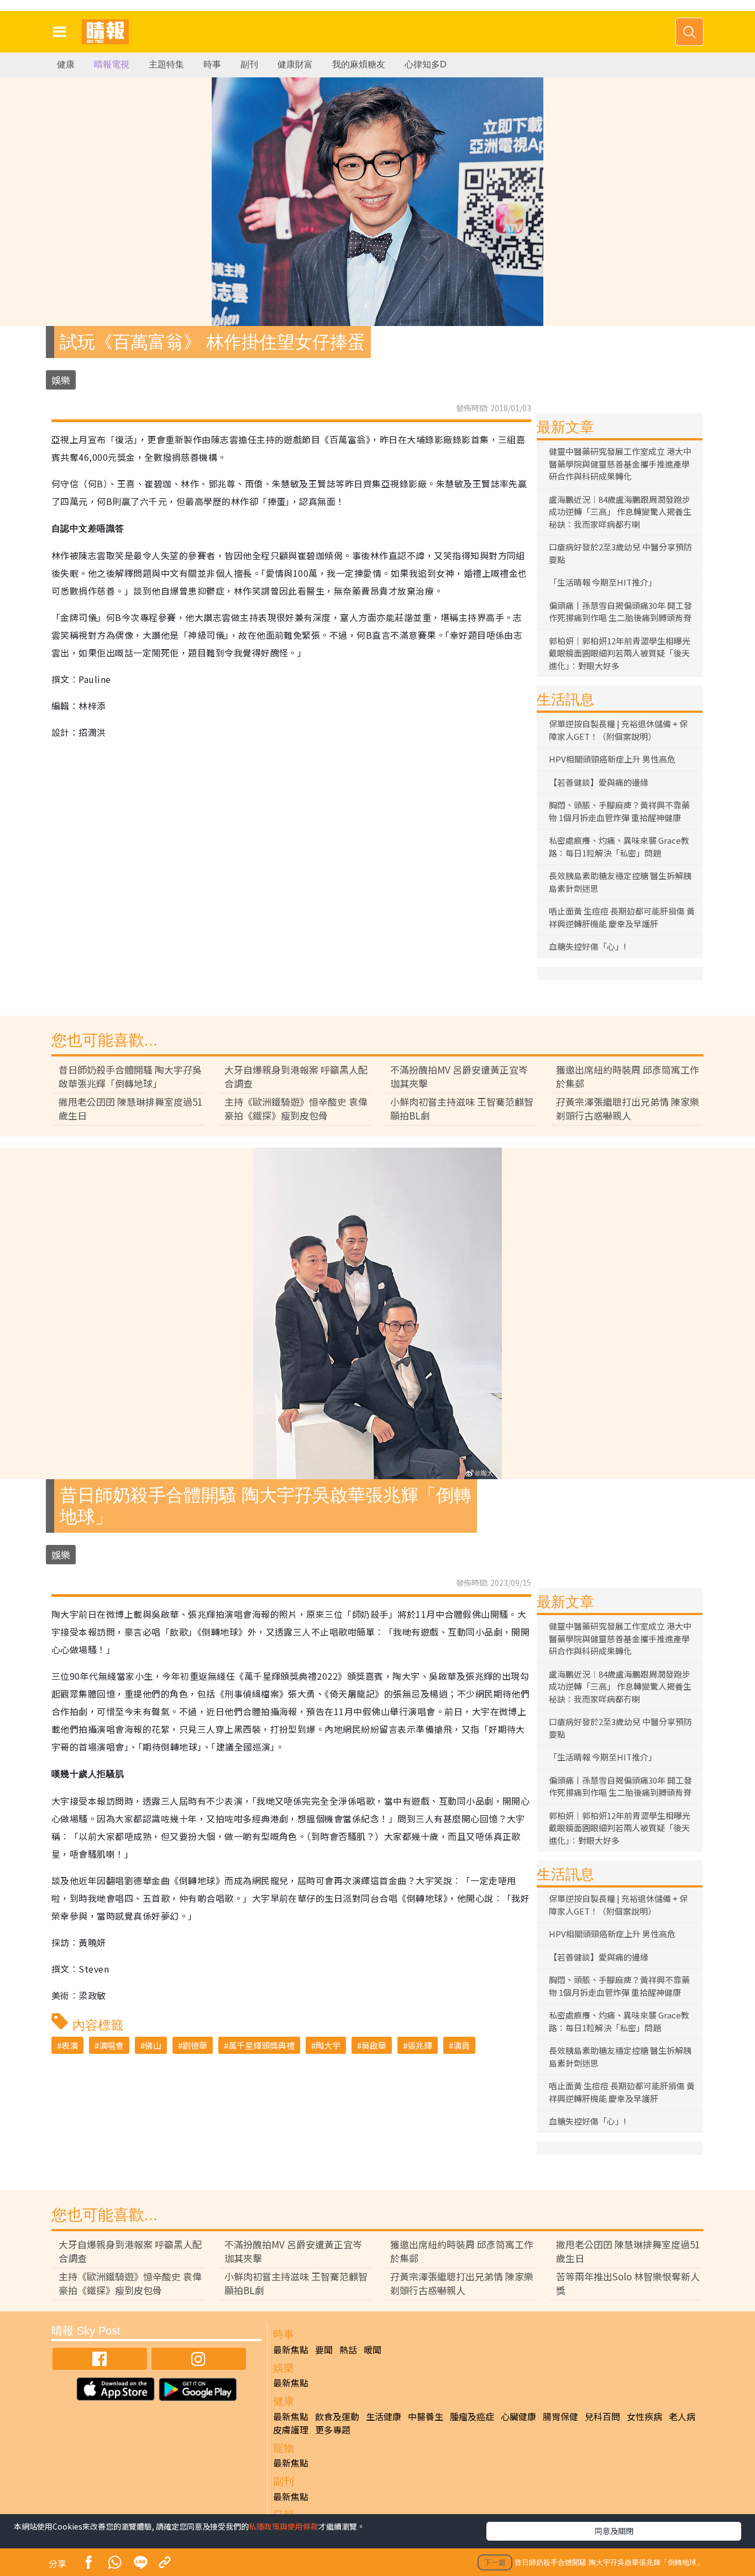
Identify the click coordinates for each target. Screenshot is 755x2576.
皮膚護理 (291, 2430)
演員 (462, 2045)
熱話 (348, 2349)
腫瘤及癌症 (472, 2416)
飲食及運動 (337, 2416)
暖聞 (373, 2349)
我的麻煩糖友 (359, 64)
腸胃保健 (560, 2416)
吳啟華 (374, 2045)
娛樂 (61, 380)
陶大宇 (328, 2045)
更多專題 (333, 2430)
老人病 (682, 2416)
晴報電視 (112, 64)
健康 (66, 64)
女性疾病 (644, 2416)
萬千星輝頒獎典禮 (261, 2045)
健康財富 (295, 64)
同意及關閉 (614, 2531)
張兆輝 (420, 2045)
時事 (212, 64)
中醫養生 (426, 2416)
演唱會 (111, 2045)
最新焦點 (291, 2349)
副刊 (249, 64)
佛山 (153, 2045)
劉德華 (195, 2045)
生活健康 (384, 2416)
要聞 (324, 2349)
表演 (70, 2045)
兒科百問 (602, 2416)
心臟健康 (518, 2416)
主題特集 (166, 64)
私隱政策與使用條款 (284, 2526)
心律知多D (426, 64)
